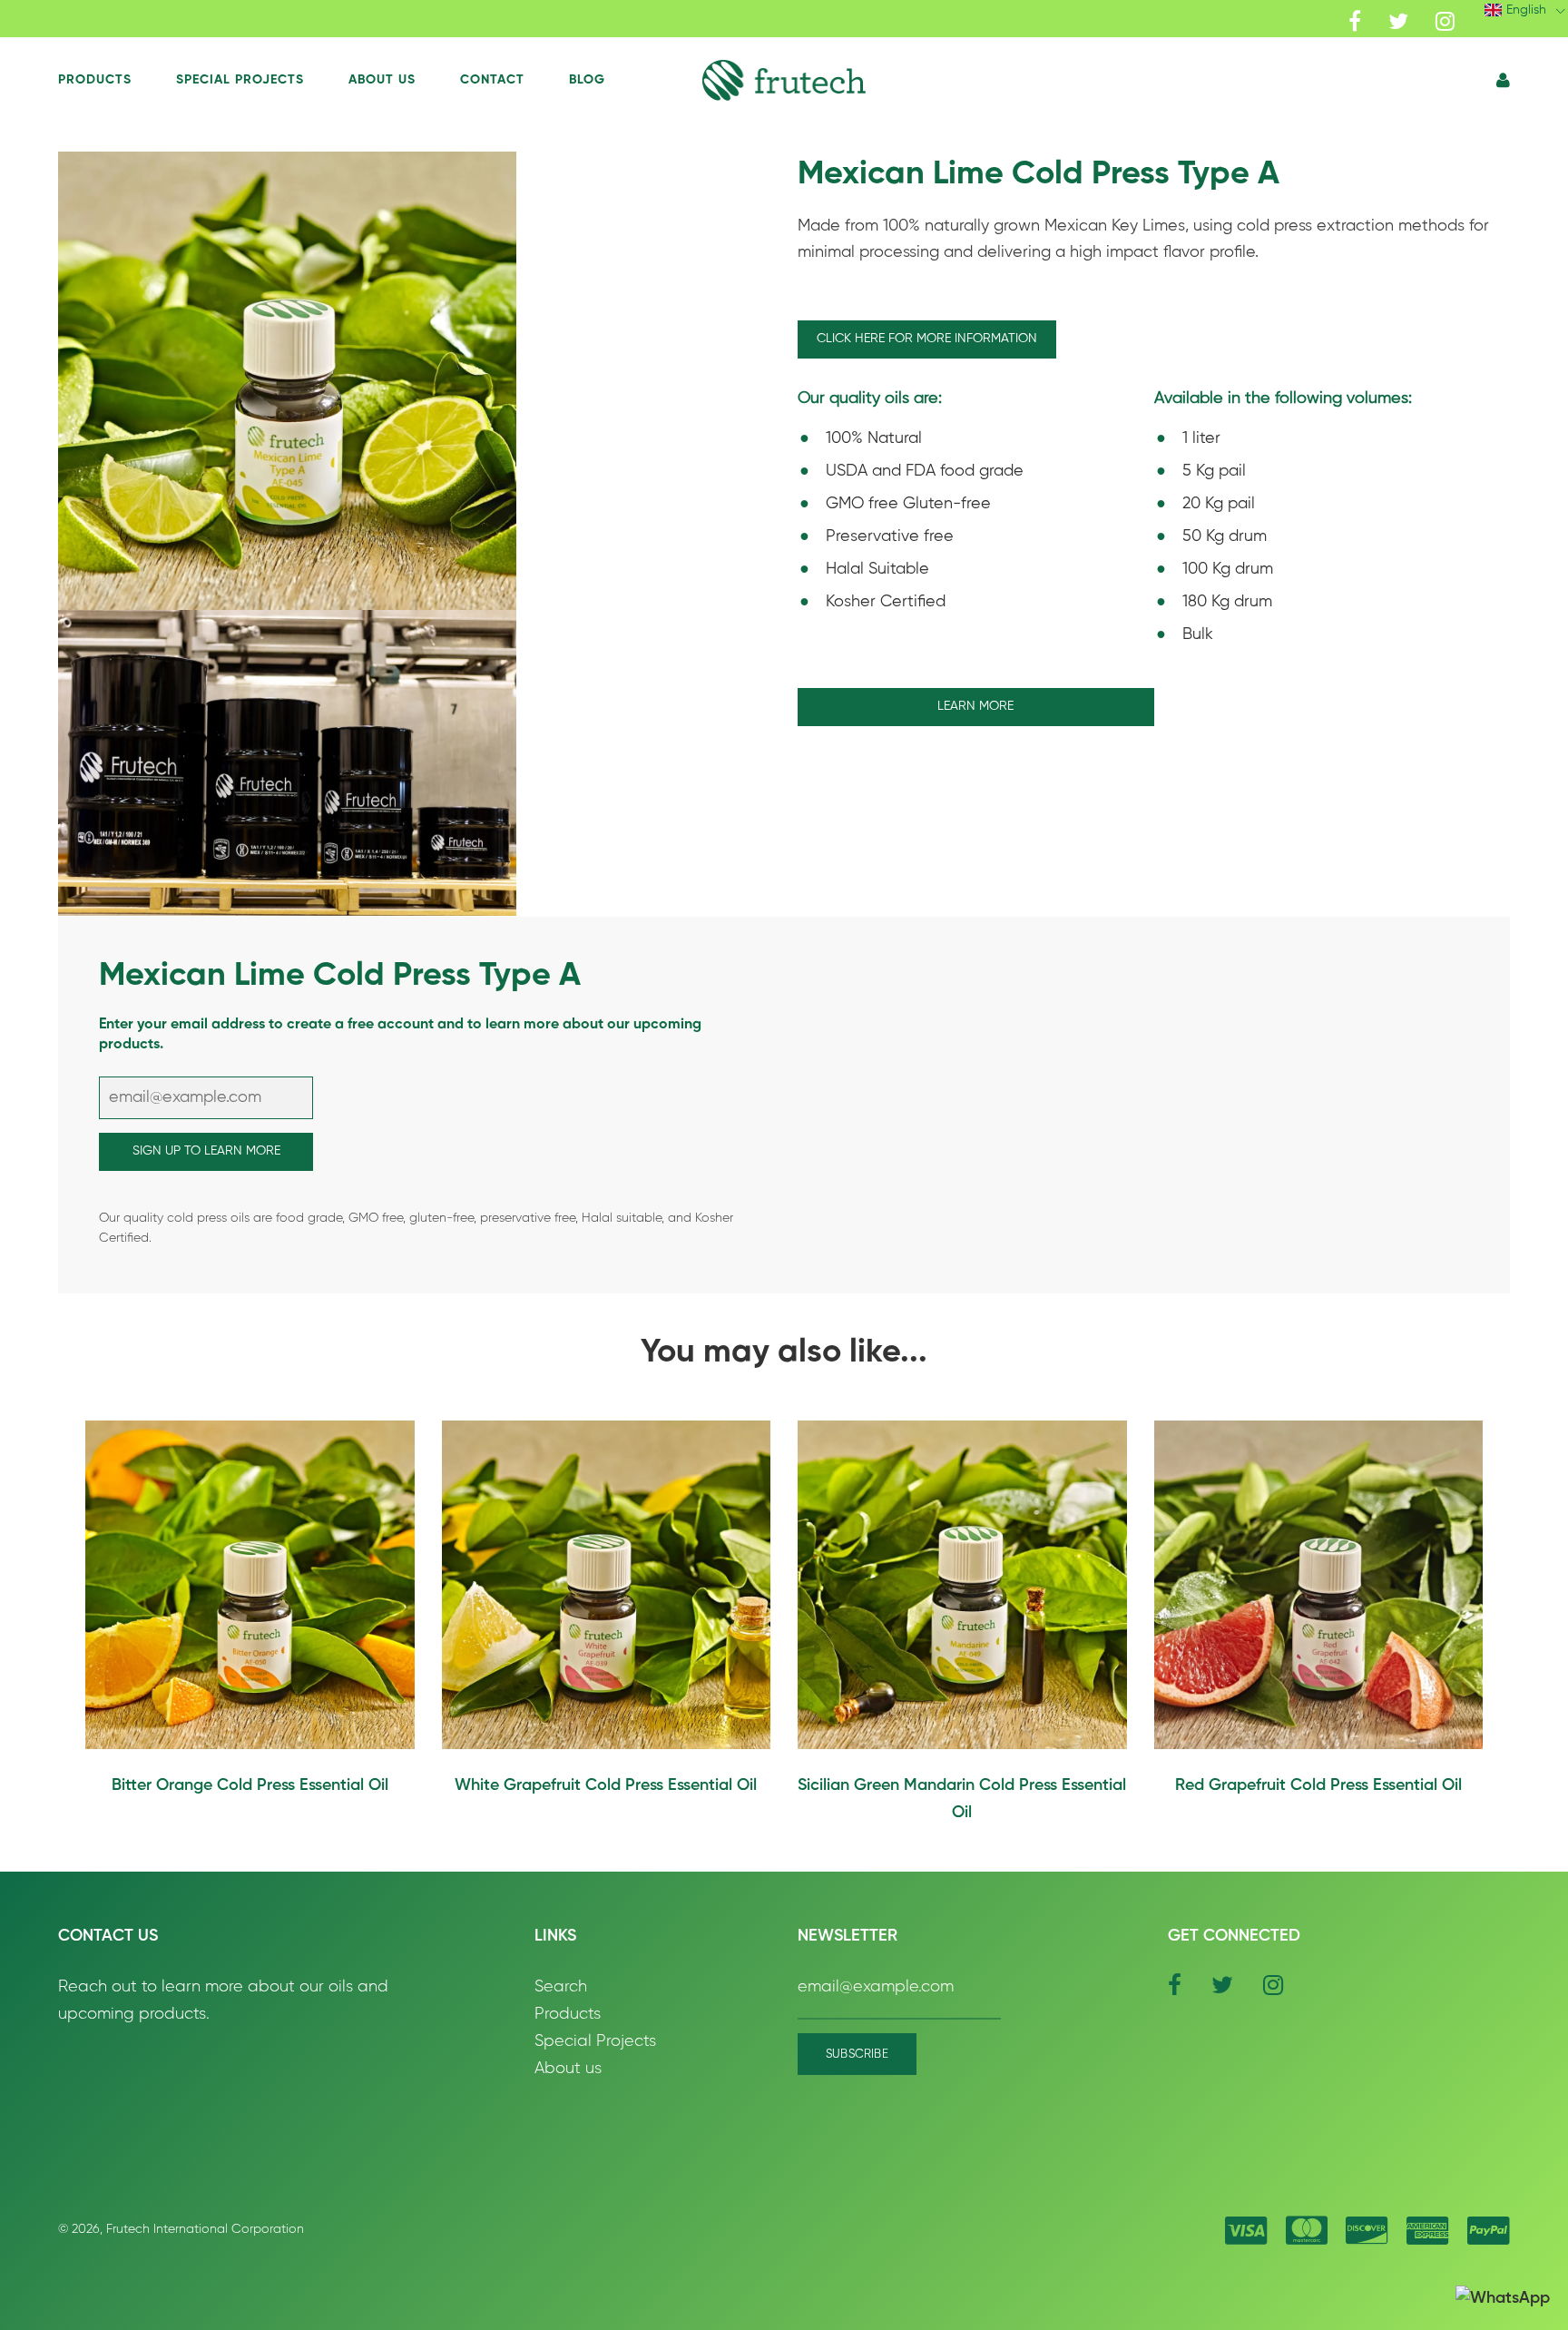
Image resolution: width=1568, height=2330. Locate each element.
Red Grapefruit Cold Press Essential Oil (1318, 1785)
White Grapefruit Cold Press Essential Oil (606, 1785)
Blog (587, 80)
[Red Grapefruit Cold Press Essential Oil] (1319, 1585)
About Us (382, 80)
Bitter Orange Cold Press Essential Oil (250, 1785)
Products (95, 80)
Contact (492, 80)
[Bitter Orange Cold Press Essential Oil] (250, 1585)
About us (568, 2069)
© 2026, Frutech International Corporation (181, 2229)
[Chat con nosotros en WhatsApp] (1503, 2299)
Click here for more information (927, 339)
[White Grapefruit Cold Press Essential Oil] (607, 1585)
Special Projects (240, 80)
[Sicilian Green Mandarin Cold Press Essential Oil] (962, 1585)
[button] (784, 80)
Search (561, 1987)
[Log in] (1503, 81)
